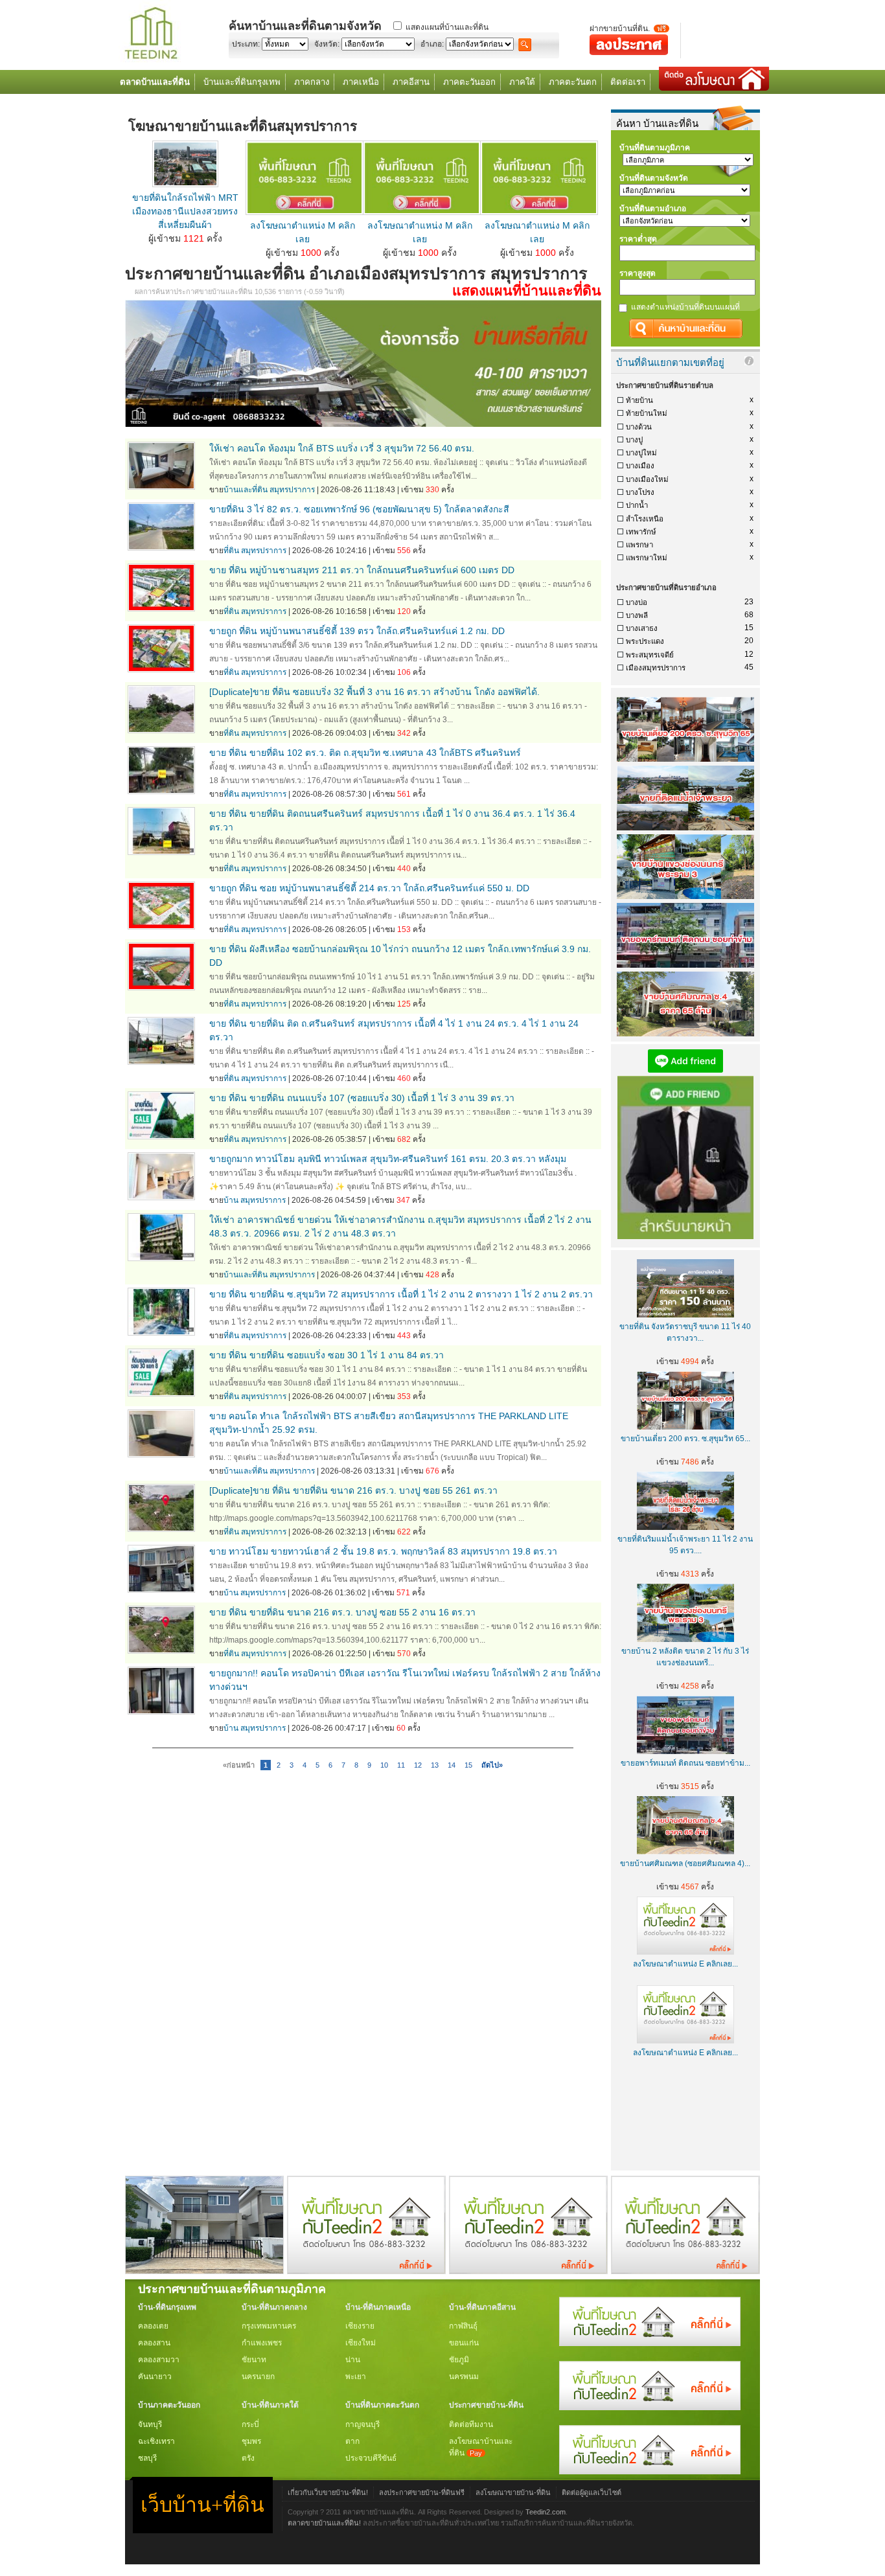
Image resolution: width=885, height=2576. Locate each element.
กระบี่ (250, 2424)
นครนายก (258, 2377)
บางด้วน (639, 427)
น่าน (353, 2360)
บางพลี (637, 615)
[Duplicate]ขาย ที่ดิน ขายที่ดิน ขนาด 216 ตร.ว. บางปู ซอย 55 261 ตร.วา (353, 1490)
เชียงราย (360, 2326)
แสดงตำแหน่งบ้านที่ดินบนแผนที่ (685, 307)
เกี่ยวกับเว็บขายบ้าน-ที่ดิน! (328, 2492)
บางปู (634, 440)
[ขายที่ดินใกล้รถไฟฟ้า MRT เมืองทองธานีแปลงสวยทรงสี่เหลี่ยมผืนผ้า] (185, 184)
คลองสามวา (159, 2360)
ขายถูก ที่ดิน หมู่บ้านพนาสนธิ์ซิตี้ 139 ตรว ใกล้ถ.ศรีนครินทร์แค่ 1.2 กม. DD (357, 631)
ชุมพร (251, 2441)
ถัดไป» (492, 1765)
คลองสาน (154, 2343)
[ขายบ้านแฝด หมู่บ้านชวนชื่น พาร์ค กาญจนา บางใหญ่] (204, 2271)
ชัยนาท (254, 2360)
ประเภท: (246, 44)
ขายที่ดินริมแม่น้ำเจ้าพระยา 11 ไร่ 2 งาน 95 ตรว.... (685, 1545)
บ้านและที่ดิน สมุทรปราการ (269, 490)
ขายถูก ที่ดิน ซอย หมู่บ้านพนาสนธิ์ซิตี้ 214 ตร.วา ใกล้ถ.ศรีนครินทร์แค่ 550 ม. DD (369, 888)
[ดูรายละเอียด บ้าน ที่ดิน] (305, 212)
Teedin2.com (546, 2512)
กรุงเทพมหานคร (269, 2326)
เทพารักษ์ (641, 532)
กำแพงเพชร (262, 2343)
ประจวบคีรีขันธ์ (371, 2458)
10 (384, 1765)
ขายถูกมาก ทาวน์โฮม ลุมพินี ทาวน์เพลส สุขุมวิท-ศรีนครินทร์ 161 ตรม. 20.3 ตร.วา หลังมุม (388, 1159)
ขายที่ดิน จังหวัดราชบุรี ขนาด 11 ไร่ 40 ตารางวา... (685, 1332)
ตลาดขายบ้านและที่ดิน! (324, 2523)
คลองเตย (153, 2326)
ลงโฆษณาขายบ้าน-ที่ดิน (513, 2492)
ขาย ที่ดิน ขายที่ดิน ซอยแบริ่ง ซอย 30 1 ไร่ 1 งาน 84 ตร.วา (327, 1355)
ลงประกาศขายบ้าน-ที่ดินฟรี (422, 2492)
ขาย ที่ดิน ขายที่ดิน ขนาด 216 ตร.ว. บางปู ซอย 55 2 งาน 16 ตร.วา (342, 1612)
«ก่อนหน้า (239, 1765)
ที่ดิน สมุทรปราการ (255, 551)
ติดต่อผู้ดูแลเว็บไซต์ (592, 2492)
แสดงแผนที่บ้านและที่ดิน (447, 27)
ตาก (352, 2441)
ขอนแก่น (464, 2343)
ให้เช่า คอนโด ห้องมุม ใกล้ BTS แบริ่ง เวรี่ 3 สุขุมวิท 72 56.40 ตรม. (342, 448)
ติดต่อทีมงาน (471, 2424)
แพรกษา (639, 545)
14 (452, 1765)
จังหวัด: (327, 44)
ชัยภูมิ (459, 2360)
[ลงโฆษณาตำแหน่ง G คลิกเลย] (650, 2343)
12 (418, 1765)
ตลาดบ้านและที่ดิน (155, 82)
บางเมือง (640, 466)
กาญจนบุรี (362, 2424)
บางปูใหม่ (641, 453)
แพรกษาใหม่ (647, 558)
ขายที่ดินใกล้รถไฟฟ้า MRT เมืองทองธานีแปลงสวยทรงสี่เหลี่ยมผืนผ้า (185, 211)
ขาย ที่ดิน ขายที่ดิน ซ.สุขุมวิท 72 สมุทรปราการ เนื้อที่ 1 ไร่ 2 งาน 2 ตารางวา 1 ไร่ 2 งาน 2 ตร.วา (401, 1294)
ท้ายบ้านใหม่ (647, 413)
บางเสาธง (642, 628)
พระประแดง (645, 641)
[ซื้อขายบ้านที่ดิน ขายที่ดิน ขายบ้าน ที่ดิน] (151, 60)
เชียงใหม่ (361, 2343)
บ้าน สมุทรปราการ (255, 1200)
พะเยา (356, 2377)
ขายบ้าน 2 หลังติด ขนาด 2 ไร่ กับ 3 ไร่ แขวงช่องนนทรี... (685, 1657)
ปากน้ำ (637, 505)
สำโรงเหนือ (645, 519)
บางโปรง (640, 492)
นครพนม (464, 2377)
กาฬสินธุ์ (463, 2326)
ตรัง (248, 2458)
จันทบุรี (150, 2424)
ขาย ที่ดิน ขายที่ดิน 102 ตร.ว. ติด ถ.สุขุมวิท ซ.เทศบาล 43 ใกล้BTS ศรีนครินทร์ (365, 753)
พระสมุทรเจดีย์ (650, 655)
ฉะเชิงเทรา (156, 2441)
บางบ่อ (637, 602)
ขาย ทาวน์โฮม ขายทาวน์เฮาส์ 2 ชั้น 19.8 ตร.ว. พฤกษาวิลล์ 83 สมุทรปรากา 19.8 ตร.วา (383, 1551)
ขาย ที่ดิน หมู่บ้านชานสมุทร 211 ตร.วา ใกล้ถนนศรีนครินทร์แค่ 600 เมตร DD (362, 570)
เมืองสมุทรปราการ (656, 668)
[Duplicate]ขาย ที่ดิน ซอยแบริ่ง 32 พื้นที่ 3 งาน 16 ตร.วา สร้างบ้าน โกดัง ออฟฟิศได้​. (374, 692)
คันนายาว (155, 2377)
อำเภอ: (432, 44)
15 (468, 1765)
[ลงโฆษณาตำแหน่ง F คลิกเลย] (366, 2271)
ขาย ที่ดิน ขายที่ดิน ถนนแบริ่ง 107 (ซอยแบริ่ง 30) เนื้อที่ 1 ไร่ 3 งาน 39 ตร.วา (362, 1098)
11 (401, 1765)
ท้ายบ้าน (639, 400)
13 (435, 1765)
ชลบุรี (147, 2458)
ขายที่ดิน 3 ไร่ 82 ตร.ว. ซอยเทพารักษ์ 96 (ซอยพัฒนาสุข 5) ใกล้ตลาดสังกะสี (359, 509)
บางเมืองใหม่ (647, 479)
